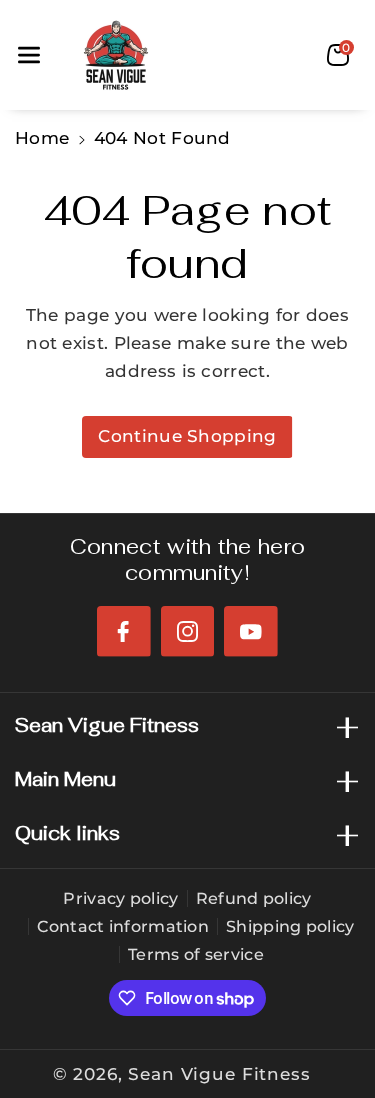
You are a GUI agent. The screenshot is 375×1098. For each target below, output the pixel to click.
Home (42, 138)
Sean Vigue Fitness (219, 1074)
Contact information (123, 926)
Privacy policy (120, 898)
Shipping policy (290, 926)
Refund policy (254, 898)
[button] (29, 55)
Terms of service (196, 954)
